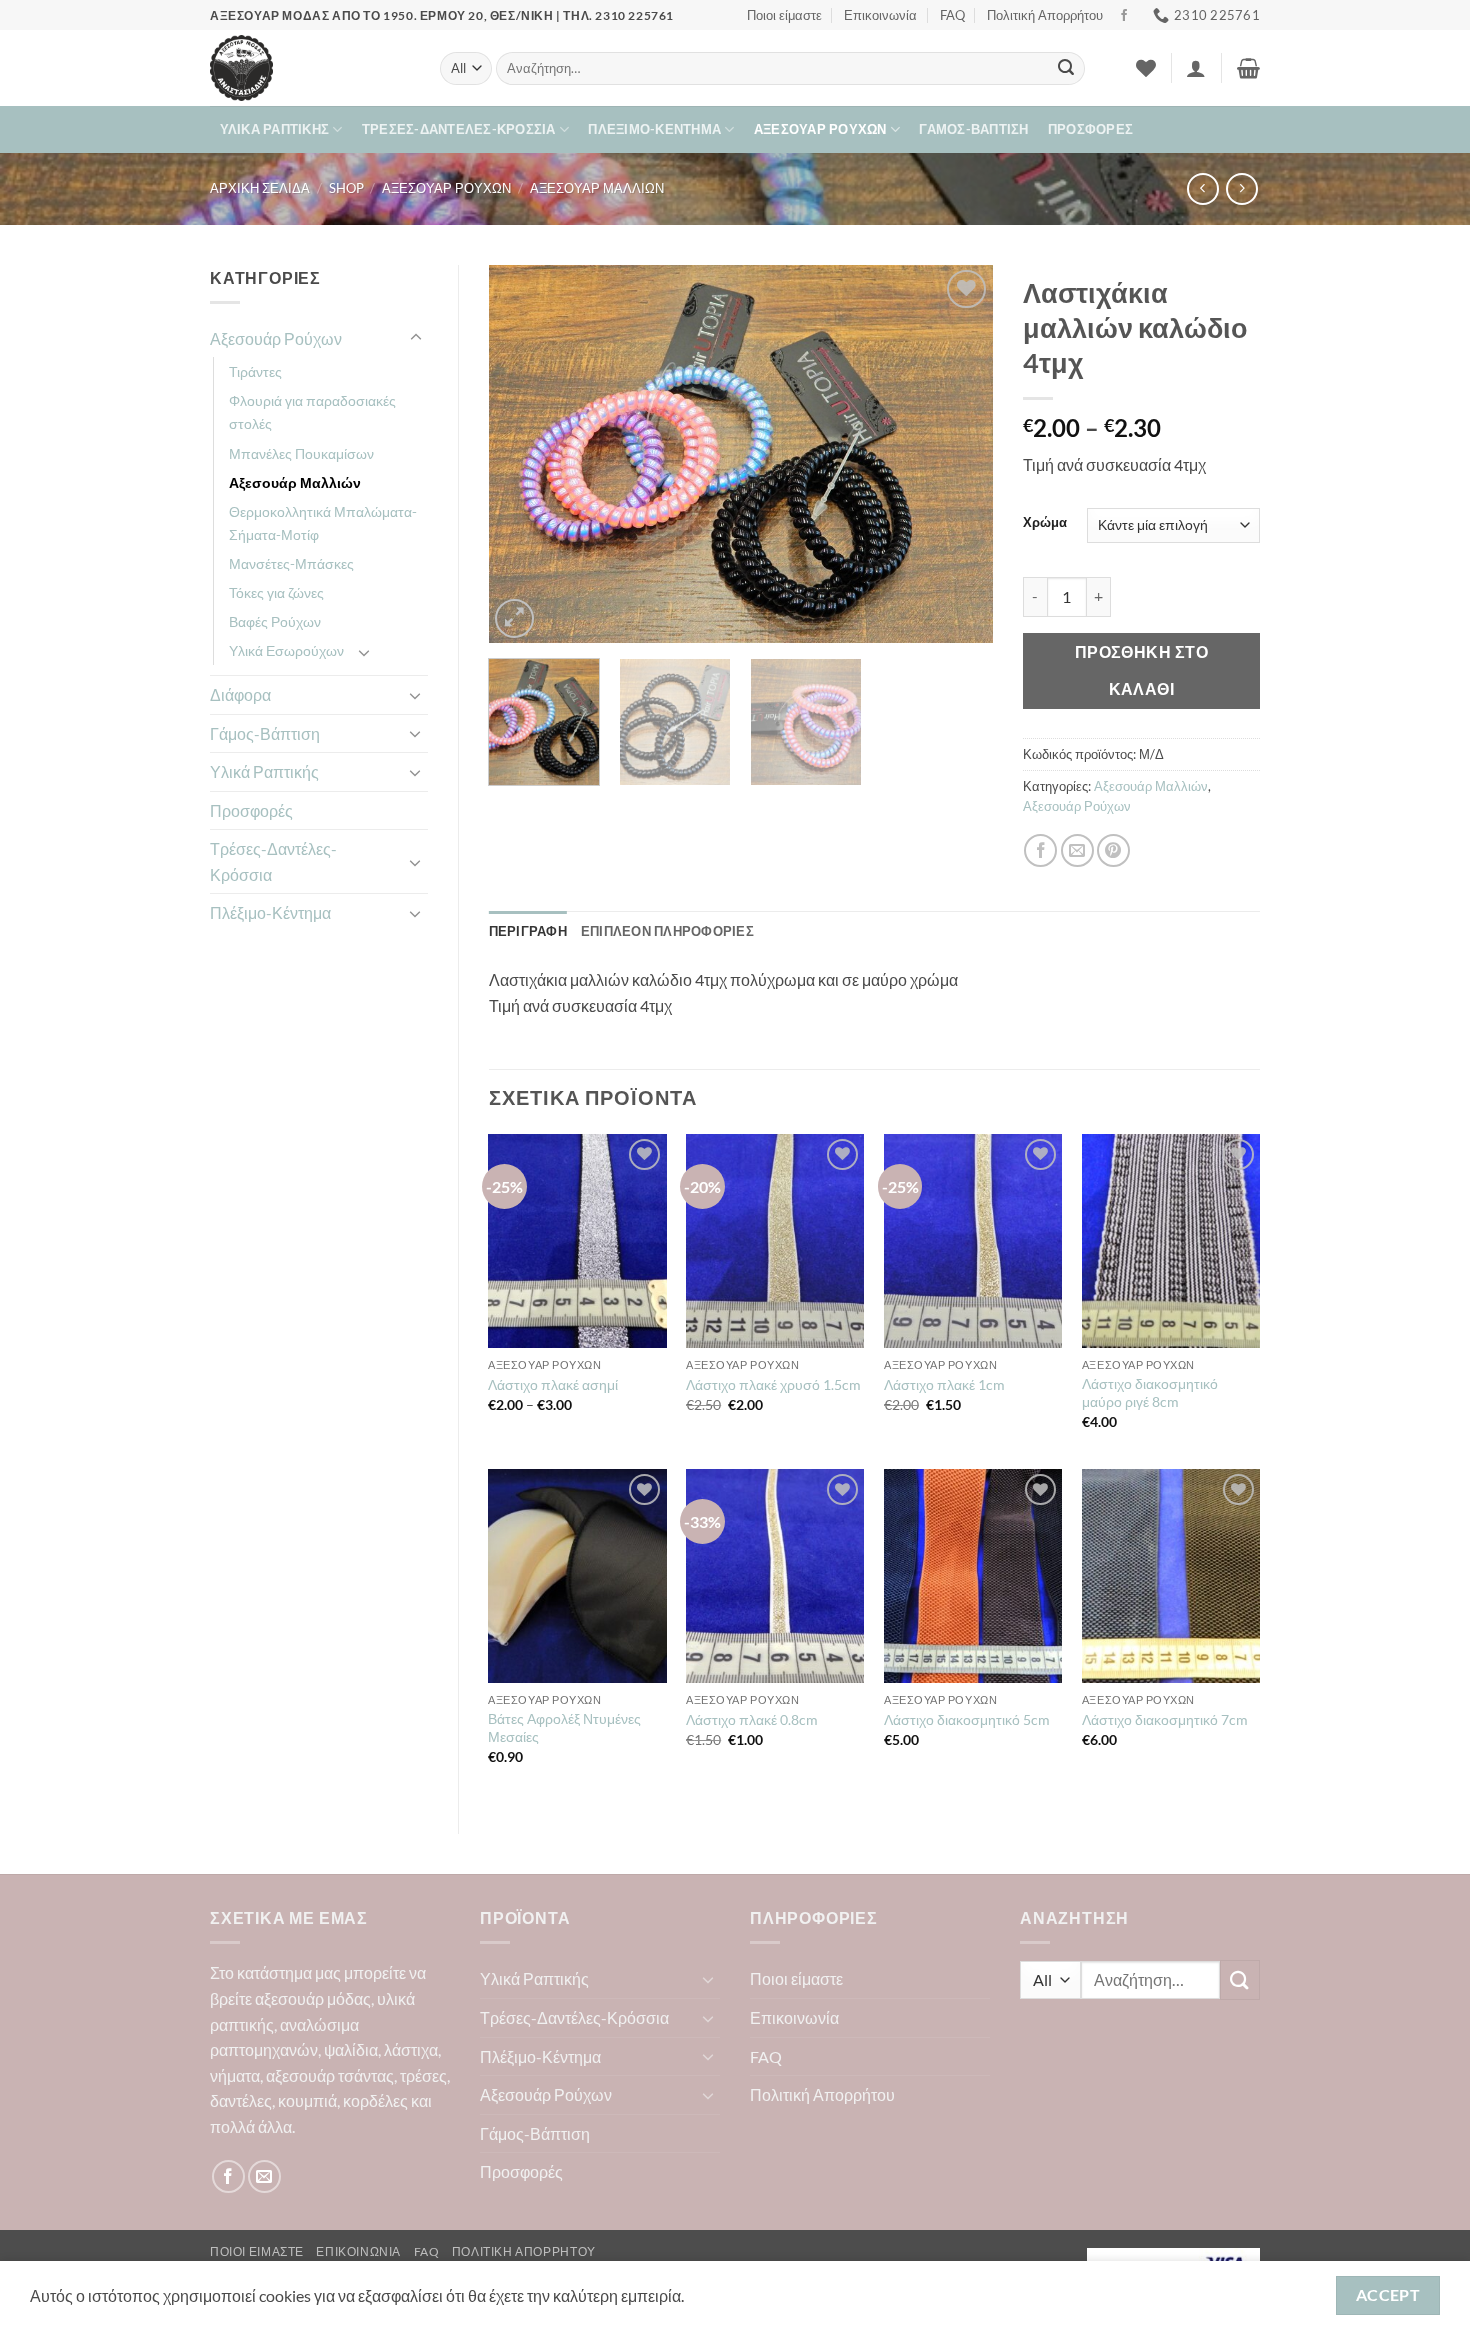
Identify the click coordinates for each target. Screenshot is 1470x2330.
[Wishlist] (1146, 68)
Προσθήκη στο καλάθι (1142, 670)
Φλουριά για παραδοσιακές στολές (312, 412)
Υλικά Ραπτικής (275, 129)
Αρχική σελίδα (260, 188)
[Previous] (524, 454)
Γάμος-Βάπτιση (973, 129)
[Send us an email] (264, 2176)
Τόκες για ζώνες (276, 592)
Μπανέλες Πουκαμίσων (301, 453)
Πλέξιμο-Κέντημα (654, 129)
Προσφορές (1090, 129)
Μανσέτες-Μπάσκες (291, 563)
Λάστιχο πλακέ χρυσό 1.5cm (773, 1384)
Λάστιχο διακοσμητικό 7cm (1165, 1719)
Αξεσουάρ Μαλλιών (597, 188)
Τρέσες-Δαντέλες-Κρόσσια (459, 129)
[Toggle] (416, 338)
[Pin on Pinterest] (1113, 850)
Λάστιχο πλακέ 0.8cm (752, 1719)
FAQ (952, 15)
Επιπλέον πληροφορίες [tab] (667, 931)
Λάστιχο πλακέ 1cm (944, 1384)
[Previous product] (1241, 188)
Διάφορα (240, 694)
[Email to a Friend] (1077, 850)
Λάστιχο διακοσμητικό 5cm (967, 1719)
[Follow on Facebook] (1124, 16)
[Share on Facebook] (1040, 850)
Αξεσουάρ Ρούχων (820, 129)
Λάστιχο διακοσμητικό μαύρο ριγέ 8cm (1150, 1393)
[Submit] (1066, 69)
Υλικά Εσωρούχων (286, 650)
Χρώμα (1045, 523)
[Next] (958, 454)
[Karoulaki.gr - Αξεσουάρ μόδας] (310, 68)
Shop (346, 188)
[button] (1196, 68)
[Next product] (1202, 188)
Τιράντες (255, 371)
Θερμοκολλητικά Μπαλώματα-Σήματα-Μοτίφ (323, 523)
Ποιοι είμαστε (784, 15)
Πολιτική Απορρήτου (1045, 15)
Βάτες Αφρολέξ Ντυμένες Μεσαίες (564, 1728)
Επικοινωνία (880, 15)
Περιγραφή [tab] (528, 931)
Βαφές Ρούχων (275, 621)
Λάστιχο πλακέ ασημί (553, 1384)
